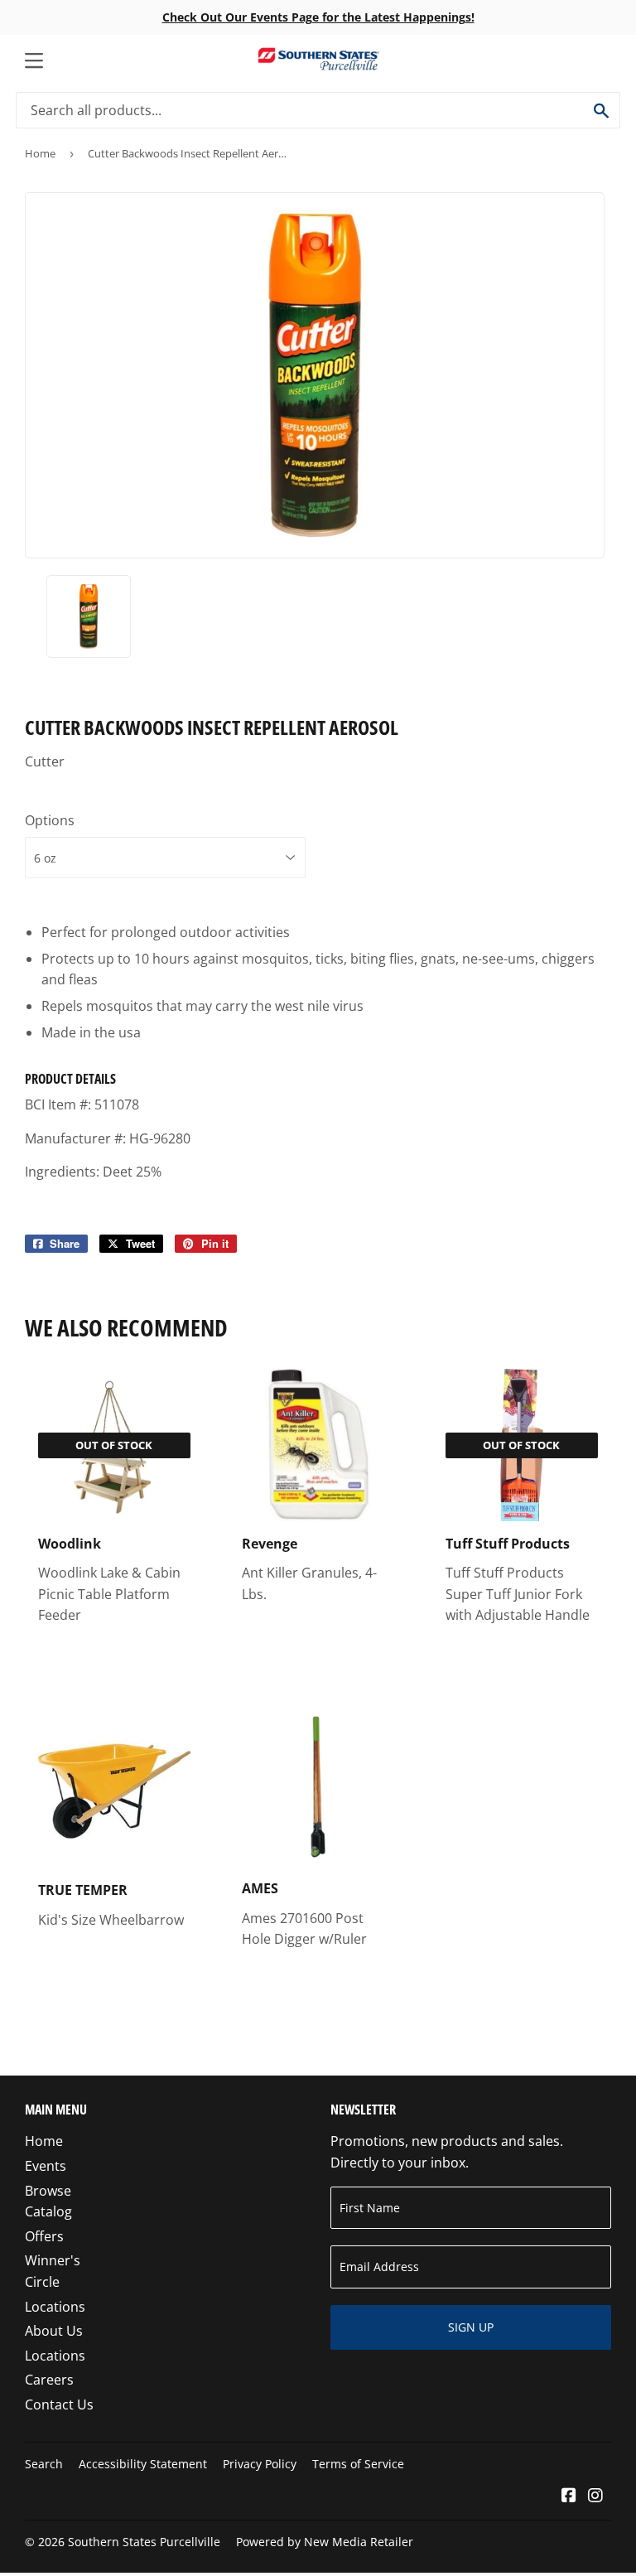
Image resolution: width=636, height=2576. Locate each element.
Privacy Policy (260, 2464)
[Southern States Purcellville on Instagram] (595, 2496)
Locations (55, 2307)
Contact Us (59, 2404)
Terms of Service (358, 2464)
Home (40, 153)
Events (46, 2166)
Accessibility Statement (143, 2464)
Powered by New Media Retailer (325, 2542)
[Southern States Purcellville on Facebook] (569, 2496)
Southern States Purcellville (144, 2542)
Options (50, 820)
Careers (49, 2380)
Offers (44, 2236)
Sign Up (471, 2327)
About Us (54, 2331)
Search (44, 2464)
